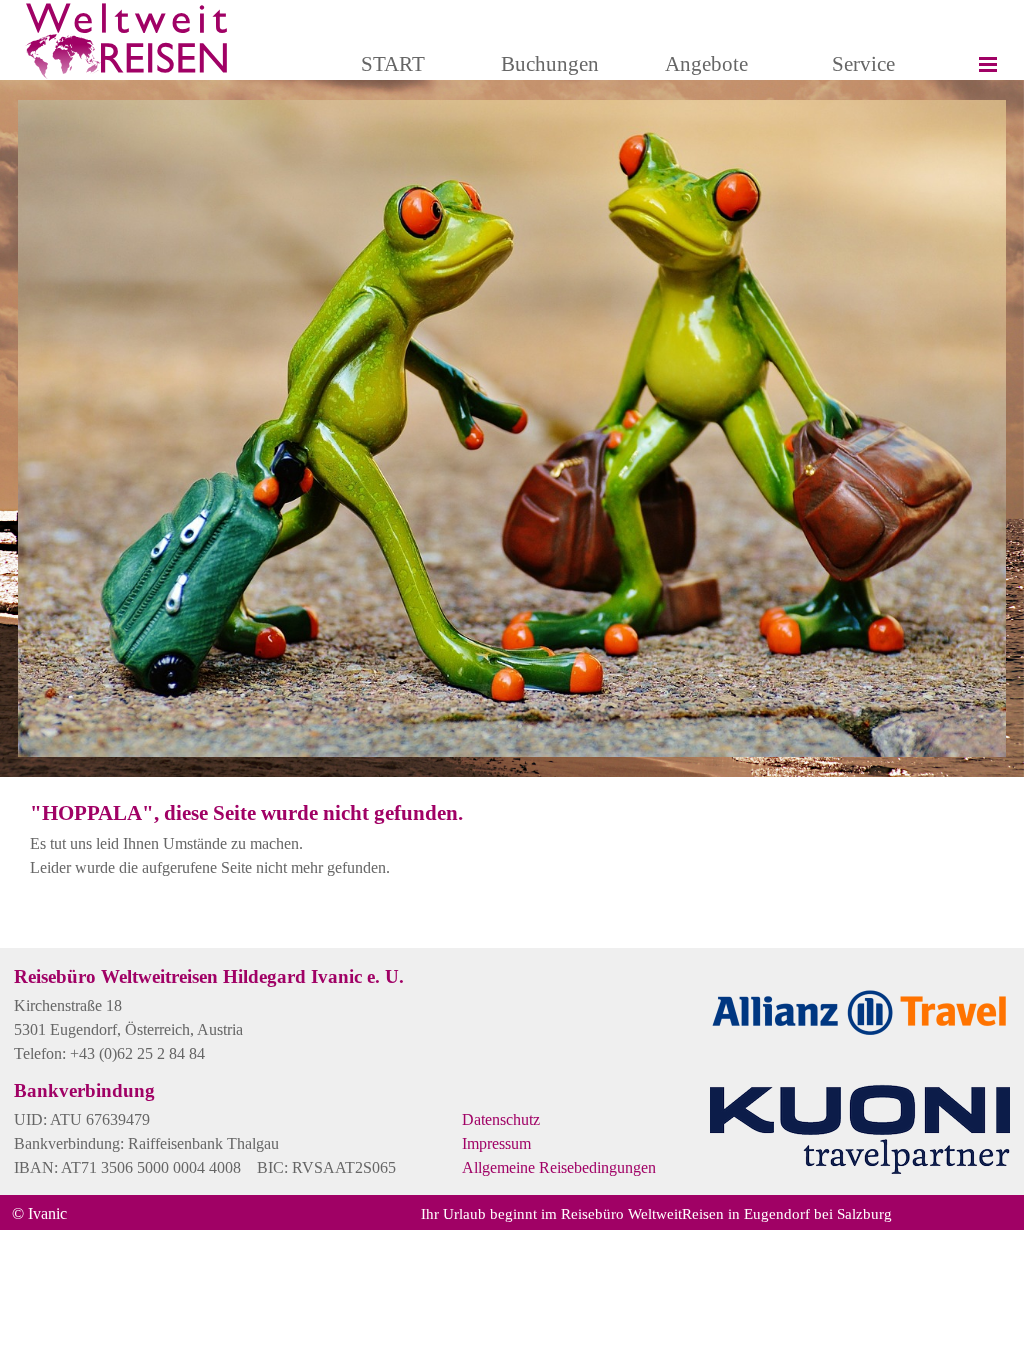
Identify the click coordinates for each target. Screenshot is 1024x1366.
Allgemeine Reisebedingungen (559, 1167)
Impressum (496, 1143)
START (393, 64)
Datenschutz (501, 1119)
